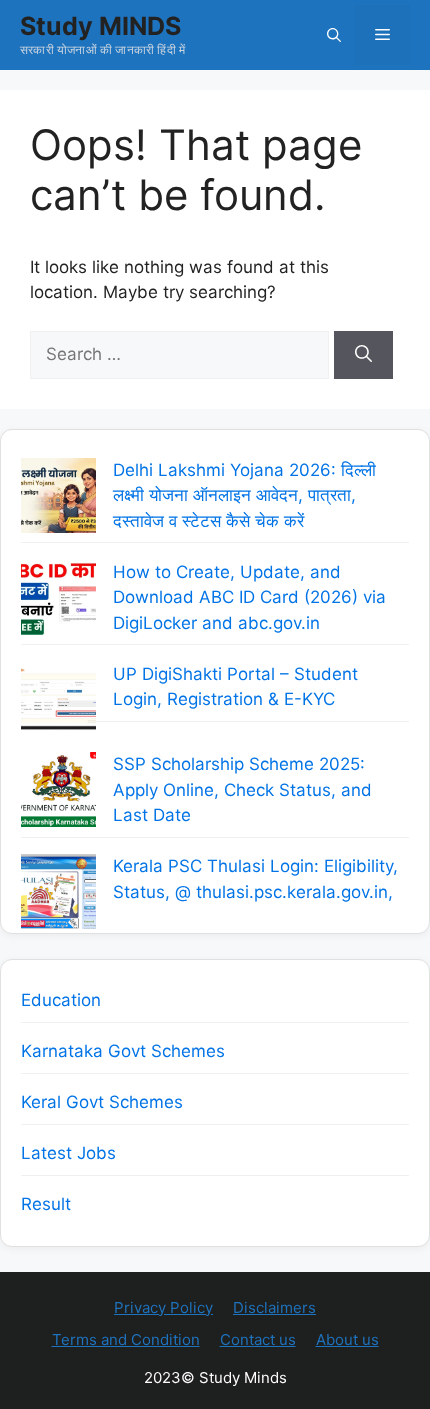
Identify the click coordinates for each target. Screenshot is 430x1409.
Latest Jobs (68, 1153)
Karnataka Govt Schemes (123, 1051)
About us (347, 1339)
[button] (334, 35)
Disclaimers (274, 1307)
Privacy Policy (163, 1307)
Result (46, 1204)
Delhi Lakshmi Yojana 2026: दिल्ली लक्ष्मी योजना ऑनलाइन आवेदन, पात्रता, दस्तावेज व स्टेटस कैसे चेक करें (244, 495)
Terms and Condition (126, 1339)
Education (61, 1000)
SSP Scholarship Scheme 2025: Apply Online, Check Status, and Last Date (242, 789)
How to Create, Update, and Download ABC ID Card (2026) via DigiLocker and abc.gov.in (249, 597)
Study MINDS (100, 26)
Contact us (258, 1339)
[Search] (363, 355)
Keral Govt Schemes (102, 1102)
